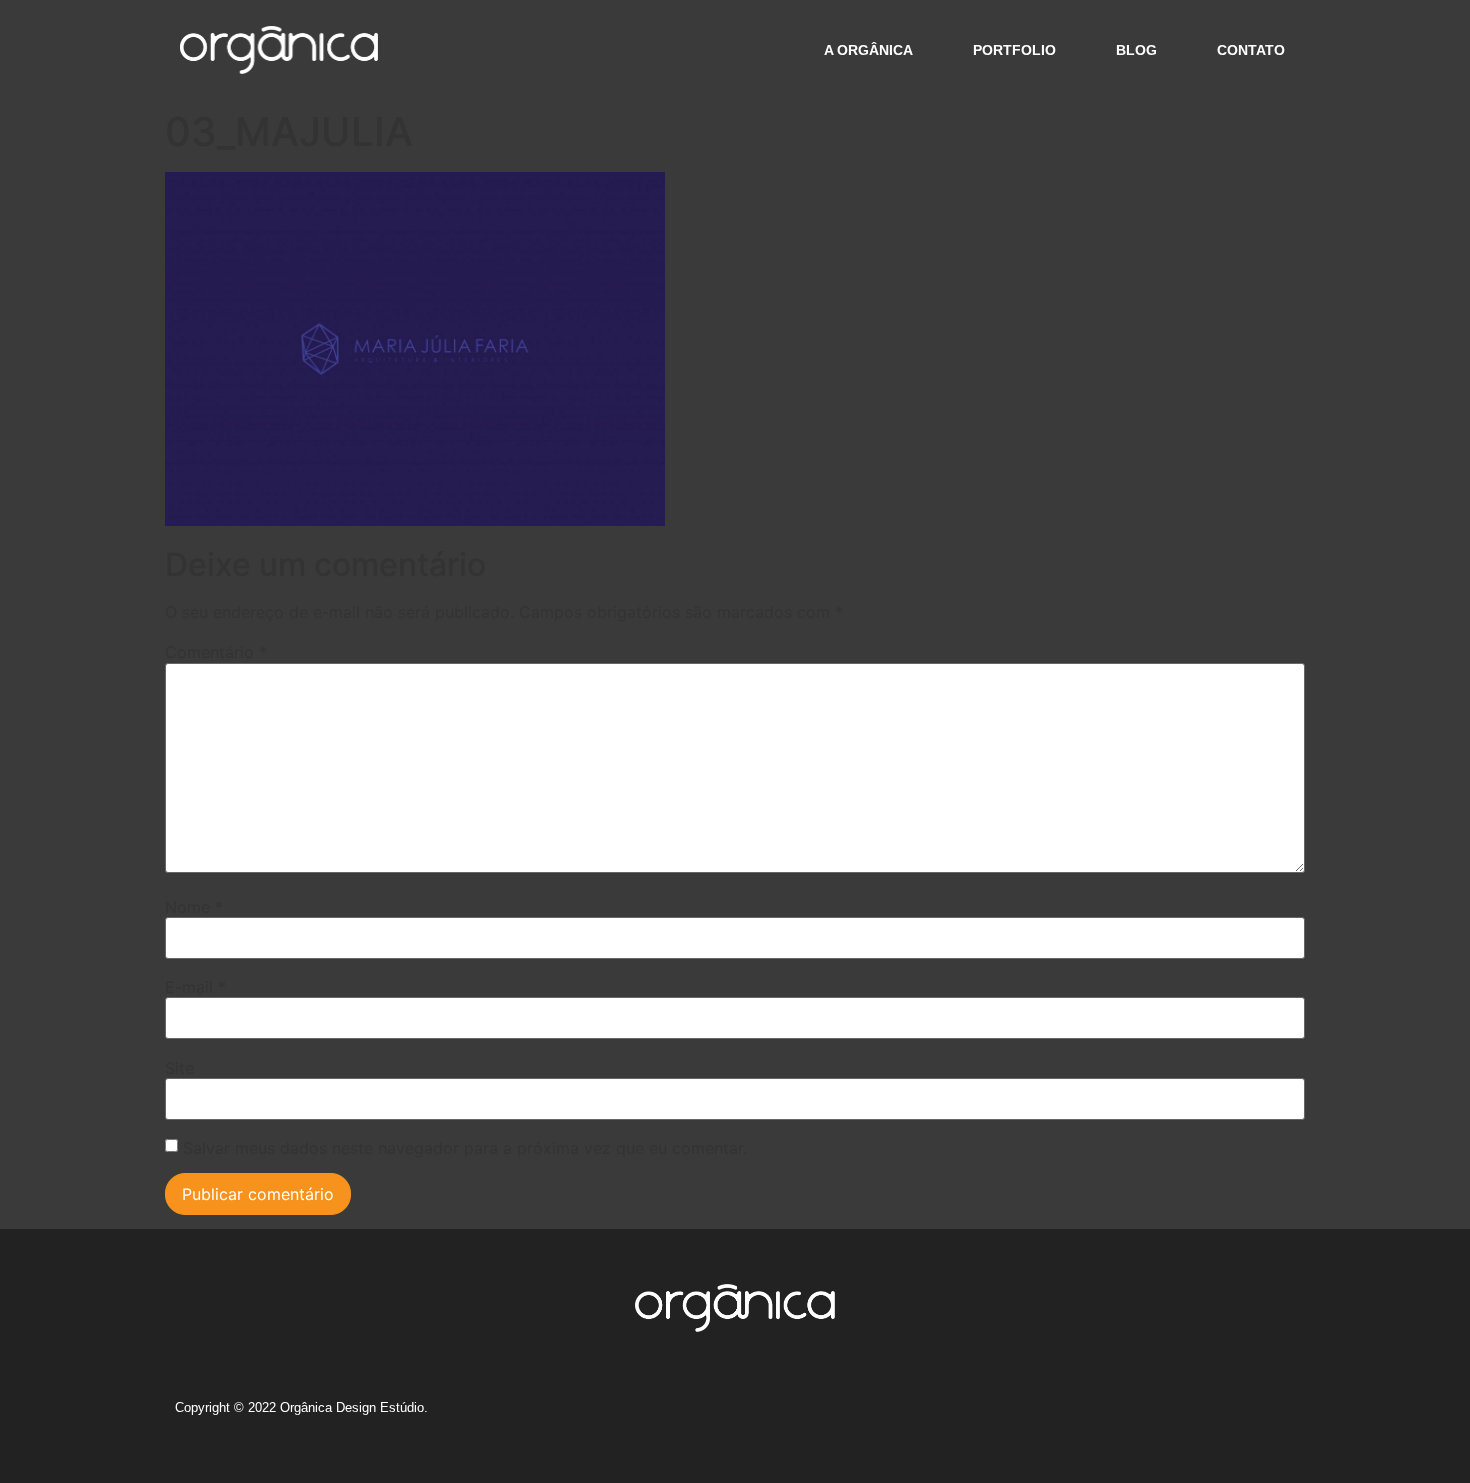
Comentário (216, 652)
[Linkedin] (1203, 1415)
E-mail (195, 987)
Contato (1251, 50)
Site (179, 1068)
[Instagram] (1092, 1415)
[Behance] (1166, 1415)
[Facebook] (1129, 1415)
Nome (194, 907)
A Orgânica (868, 50)
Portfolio (1014, 50)
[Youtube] (1277, 1415)
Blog (1136, 50)
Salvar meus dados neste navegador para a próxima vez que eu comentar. (465, 1148)
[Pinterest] (1240, 1415)
